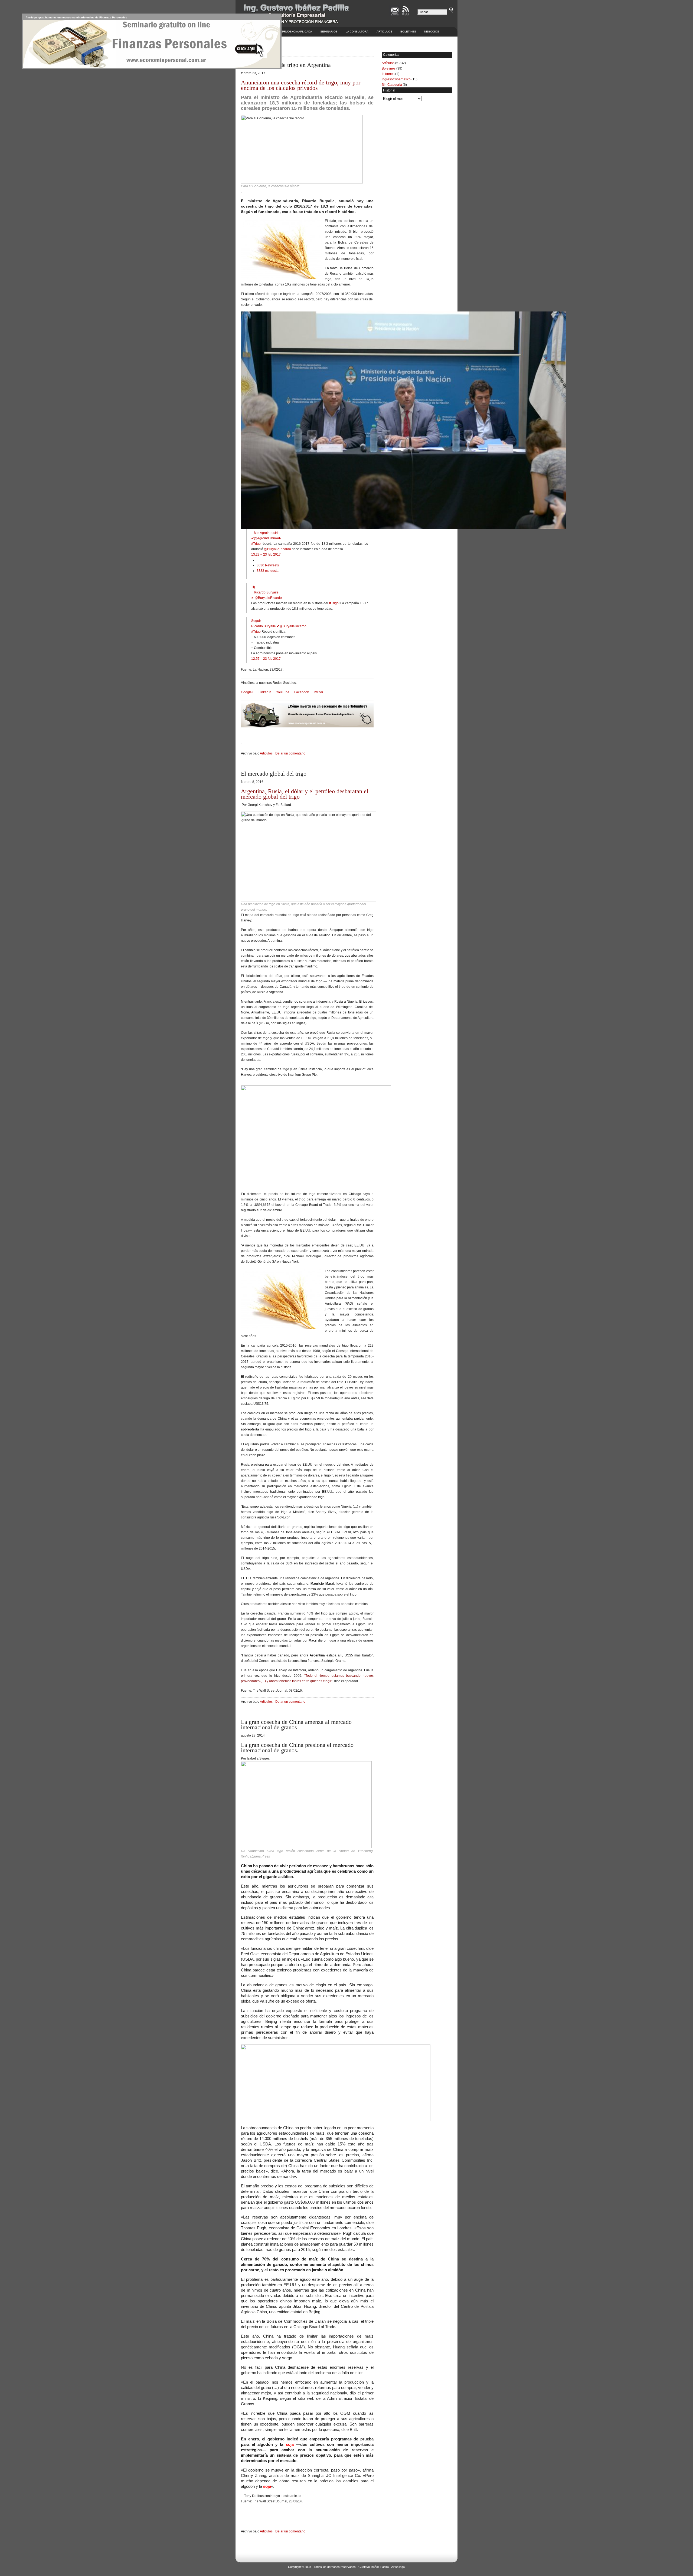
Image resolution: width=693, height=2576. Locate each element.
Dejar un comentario (290, 753)
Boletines (408, 32)
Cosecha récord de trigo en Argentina (286, 65)
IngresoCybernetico (396, 79)
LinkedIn (265, 692)
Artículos (384, 32)
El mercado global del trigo (274, 774)
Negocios (432, 32)
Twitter (318, 692)
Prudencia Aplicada (297, 32)
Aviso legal (398, 2567)
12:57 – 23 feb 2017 (266, 659)
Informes (388, 74)
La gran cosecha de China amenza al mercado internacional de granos (296, 1725)
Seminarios (329, 32)
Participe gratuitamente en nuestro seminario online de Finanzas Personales (76, 17)
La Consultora (357, 32)
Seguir (256, 621)
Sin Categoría (392, 85)
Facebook (302, 692)
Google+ (247, 692)
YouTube (283, 692)
